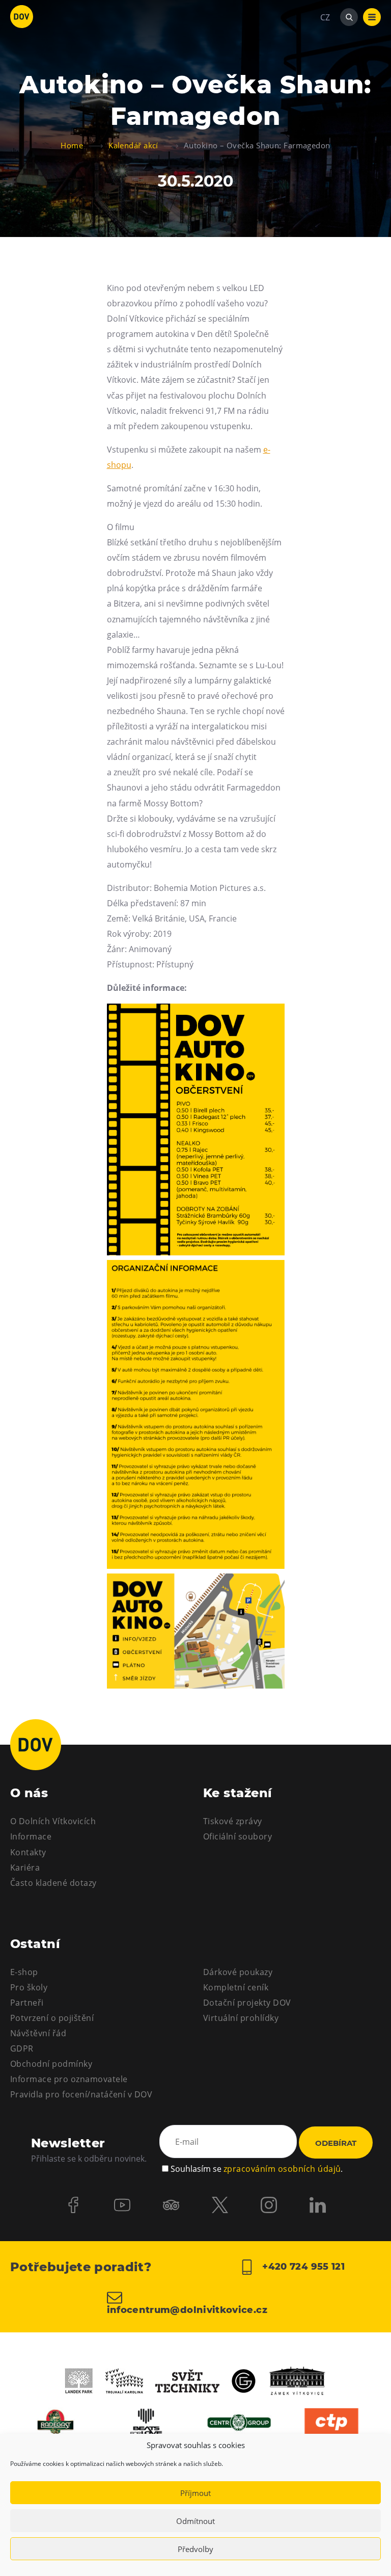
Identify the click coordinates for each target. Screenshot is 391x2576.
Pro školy (29, 1987)
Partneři (27, 2003)
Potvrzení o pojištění (52, 2018)
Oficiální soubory (238, 1836)
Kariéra (25, 1868)
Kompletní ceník (236, 1987)
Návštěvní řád (38, 2033)
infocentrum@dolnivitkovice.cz (187, 2309)
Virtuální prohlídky (241, 2018)
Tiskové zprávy (233, 1821)
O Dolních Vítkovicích (53, 1821)
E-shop (24, 1972)
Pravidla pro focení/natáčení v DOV (81, 2094)
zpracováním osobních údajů (282, 2169)
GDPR (22, 2048)
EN (326, 66)
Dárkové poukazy (238, 1972)
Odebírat (336, 2143)
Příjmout (195, 2493)
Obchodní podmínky (51, 2064)
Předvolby (195, 2549)
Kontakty (28, 1852)
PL (325, 48)
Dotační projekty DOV (247, 2003)
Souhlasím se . (257, 2169)
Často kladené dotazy (53, 1883)
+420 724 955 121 (302, 2267)
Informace (31, 1836)
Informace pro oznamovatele (69, 2079)
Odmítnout (195, 2521)
